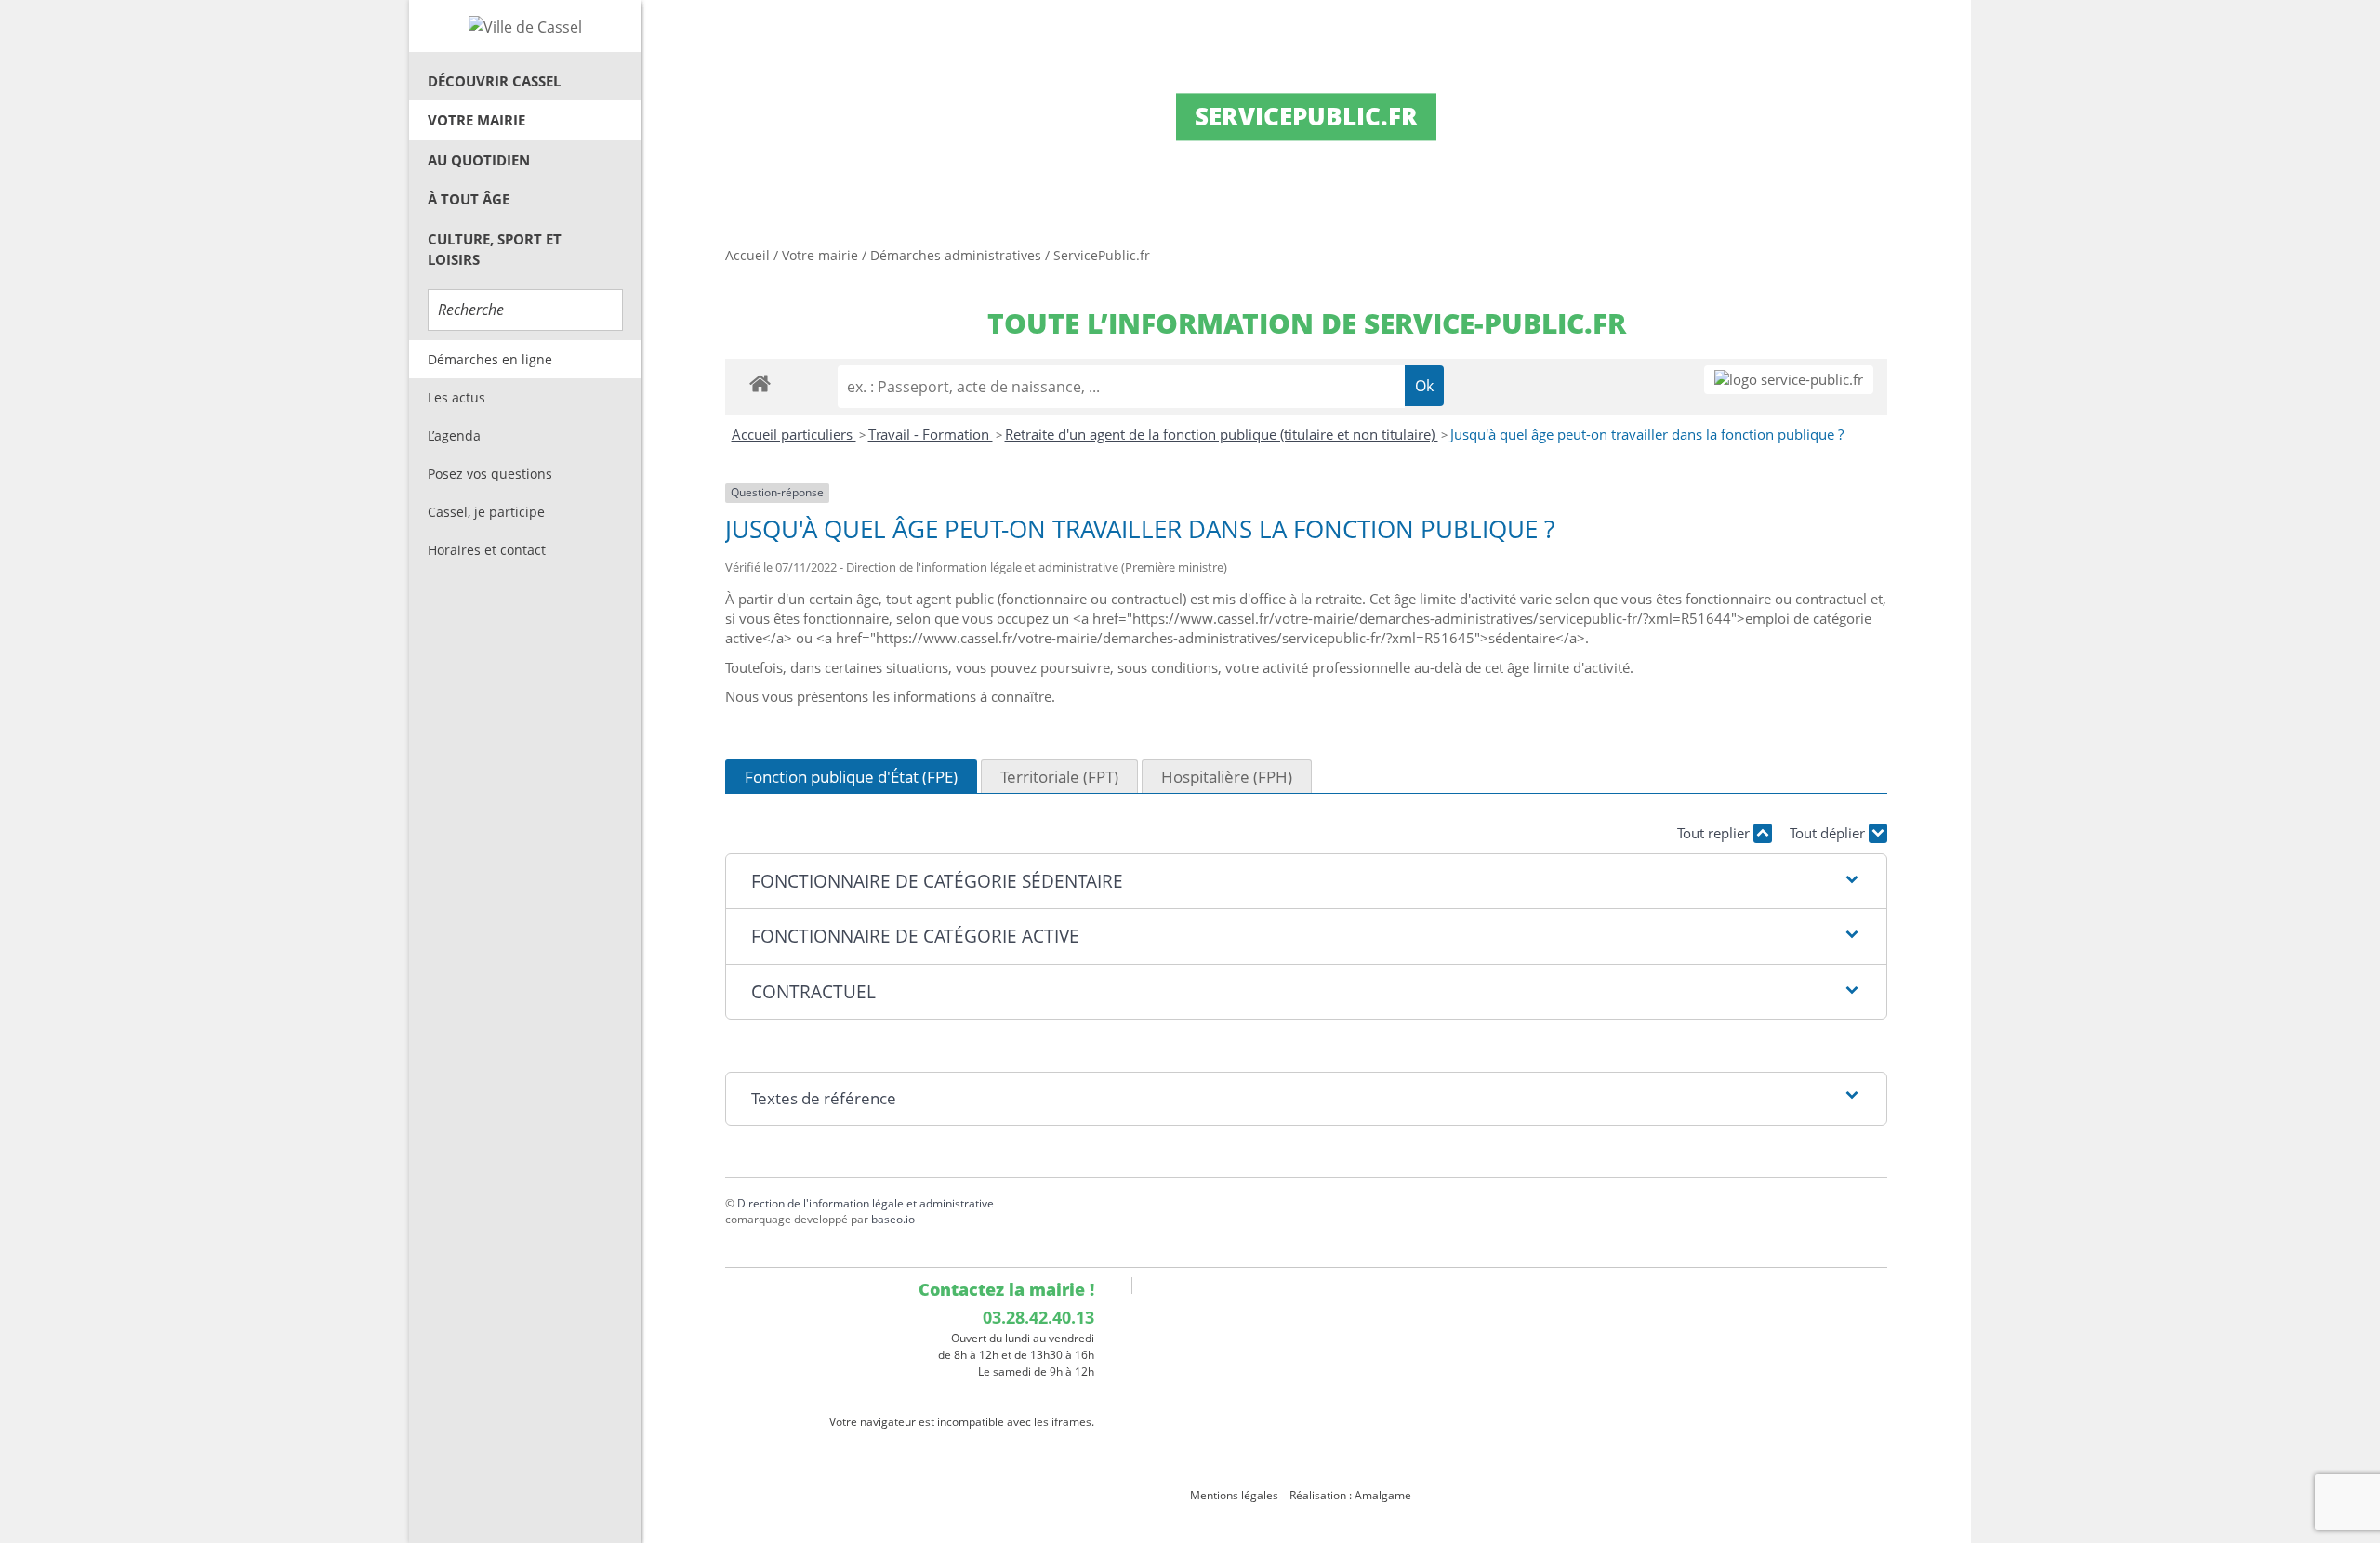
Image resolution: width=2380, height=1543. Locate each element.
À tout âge (469, 199)
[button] (1306, 882)
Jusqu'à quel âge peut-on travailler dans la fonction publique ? (1647, 434)
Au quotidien (479, 160)
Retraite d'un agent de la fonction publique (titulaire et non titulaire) (1222, 434)
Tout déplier (1829, 833)
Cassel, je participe (486, 512)
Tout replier (1715, 833)
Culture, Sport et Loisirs (495, 250)
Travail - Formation (931, 434)
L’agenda (454, 435)
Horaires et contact (487, 550)
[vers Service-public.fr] (1789, 380)
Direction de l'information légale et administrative (866, 1203)
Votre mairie (476, 120)
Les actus (456, 397)
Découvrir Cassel (494, 81)
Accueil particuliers (794, 434)
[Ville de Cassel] (525, 26)
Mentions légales (1234, 1495)
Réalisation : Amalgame (1352, 1495)
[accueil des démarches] (760, 382)
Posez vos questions (490, 474)
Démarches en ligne (490, 359)
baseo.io (893, 1219)
